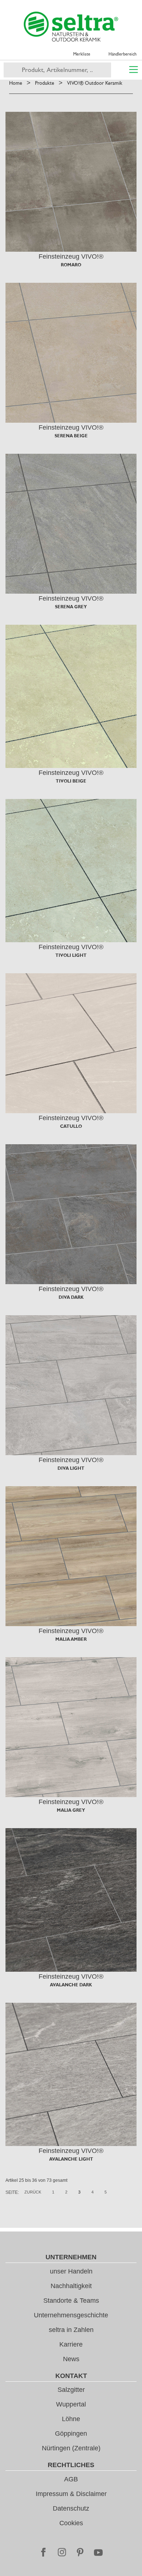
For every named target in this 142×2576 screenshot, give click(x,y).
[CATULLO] (71, 1043)
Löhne (71, 2419)
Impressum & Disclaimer (71, 2494)
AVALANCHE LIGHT (71, 2159)
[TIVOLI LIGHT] (71, 871)
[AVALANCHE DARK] (71, 1900)
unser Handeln (71, 2271)
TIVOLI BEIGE (71, 781)
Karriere (71, 2344)
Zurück (33, 2192)
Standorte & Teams (71, 2301)
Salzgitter (71, 2390)
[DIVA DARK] (71, 1214)
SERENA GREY (71, 607)
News (71, 2359)
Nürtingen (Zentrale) (71, 2448)
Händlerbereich (123, 54)
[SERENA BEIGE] (71, 353)
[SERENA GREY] (71, 524)
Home (16, 83)
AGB (71, 2479)
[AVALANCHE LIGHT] (71, 2074)
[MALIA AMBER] (71, 1556)
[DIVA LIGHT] (71, 1385)
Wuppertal (71, 2404)
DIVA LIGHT (71, 1468)
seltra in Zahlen (71, 2330)
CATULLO (71, 1126)
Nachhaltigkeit (71, 2286)
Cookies (71, 2523)
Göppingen (71, 2434)
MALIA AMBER (71, 1639)
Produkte (45, 83)
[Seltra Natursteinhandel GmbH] (71, 27)
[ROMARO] (71, 182)
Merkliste (82, 54)
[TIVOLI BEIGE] (71, 696)
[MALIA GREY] (71, 1727)
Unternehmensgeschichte (71, 2315)
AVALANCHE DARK (71, 1985)
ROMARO (71, 265)
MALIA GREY (71, 1810)
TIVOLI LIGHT (71, 955)
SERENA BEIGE (71, 436)
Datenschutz (71, 2508)
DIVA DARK (71, 1297)
